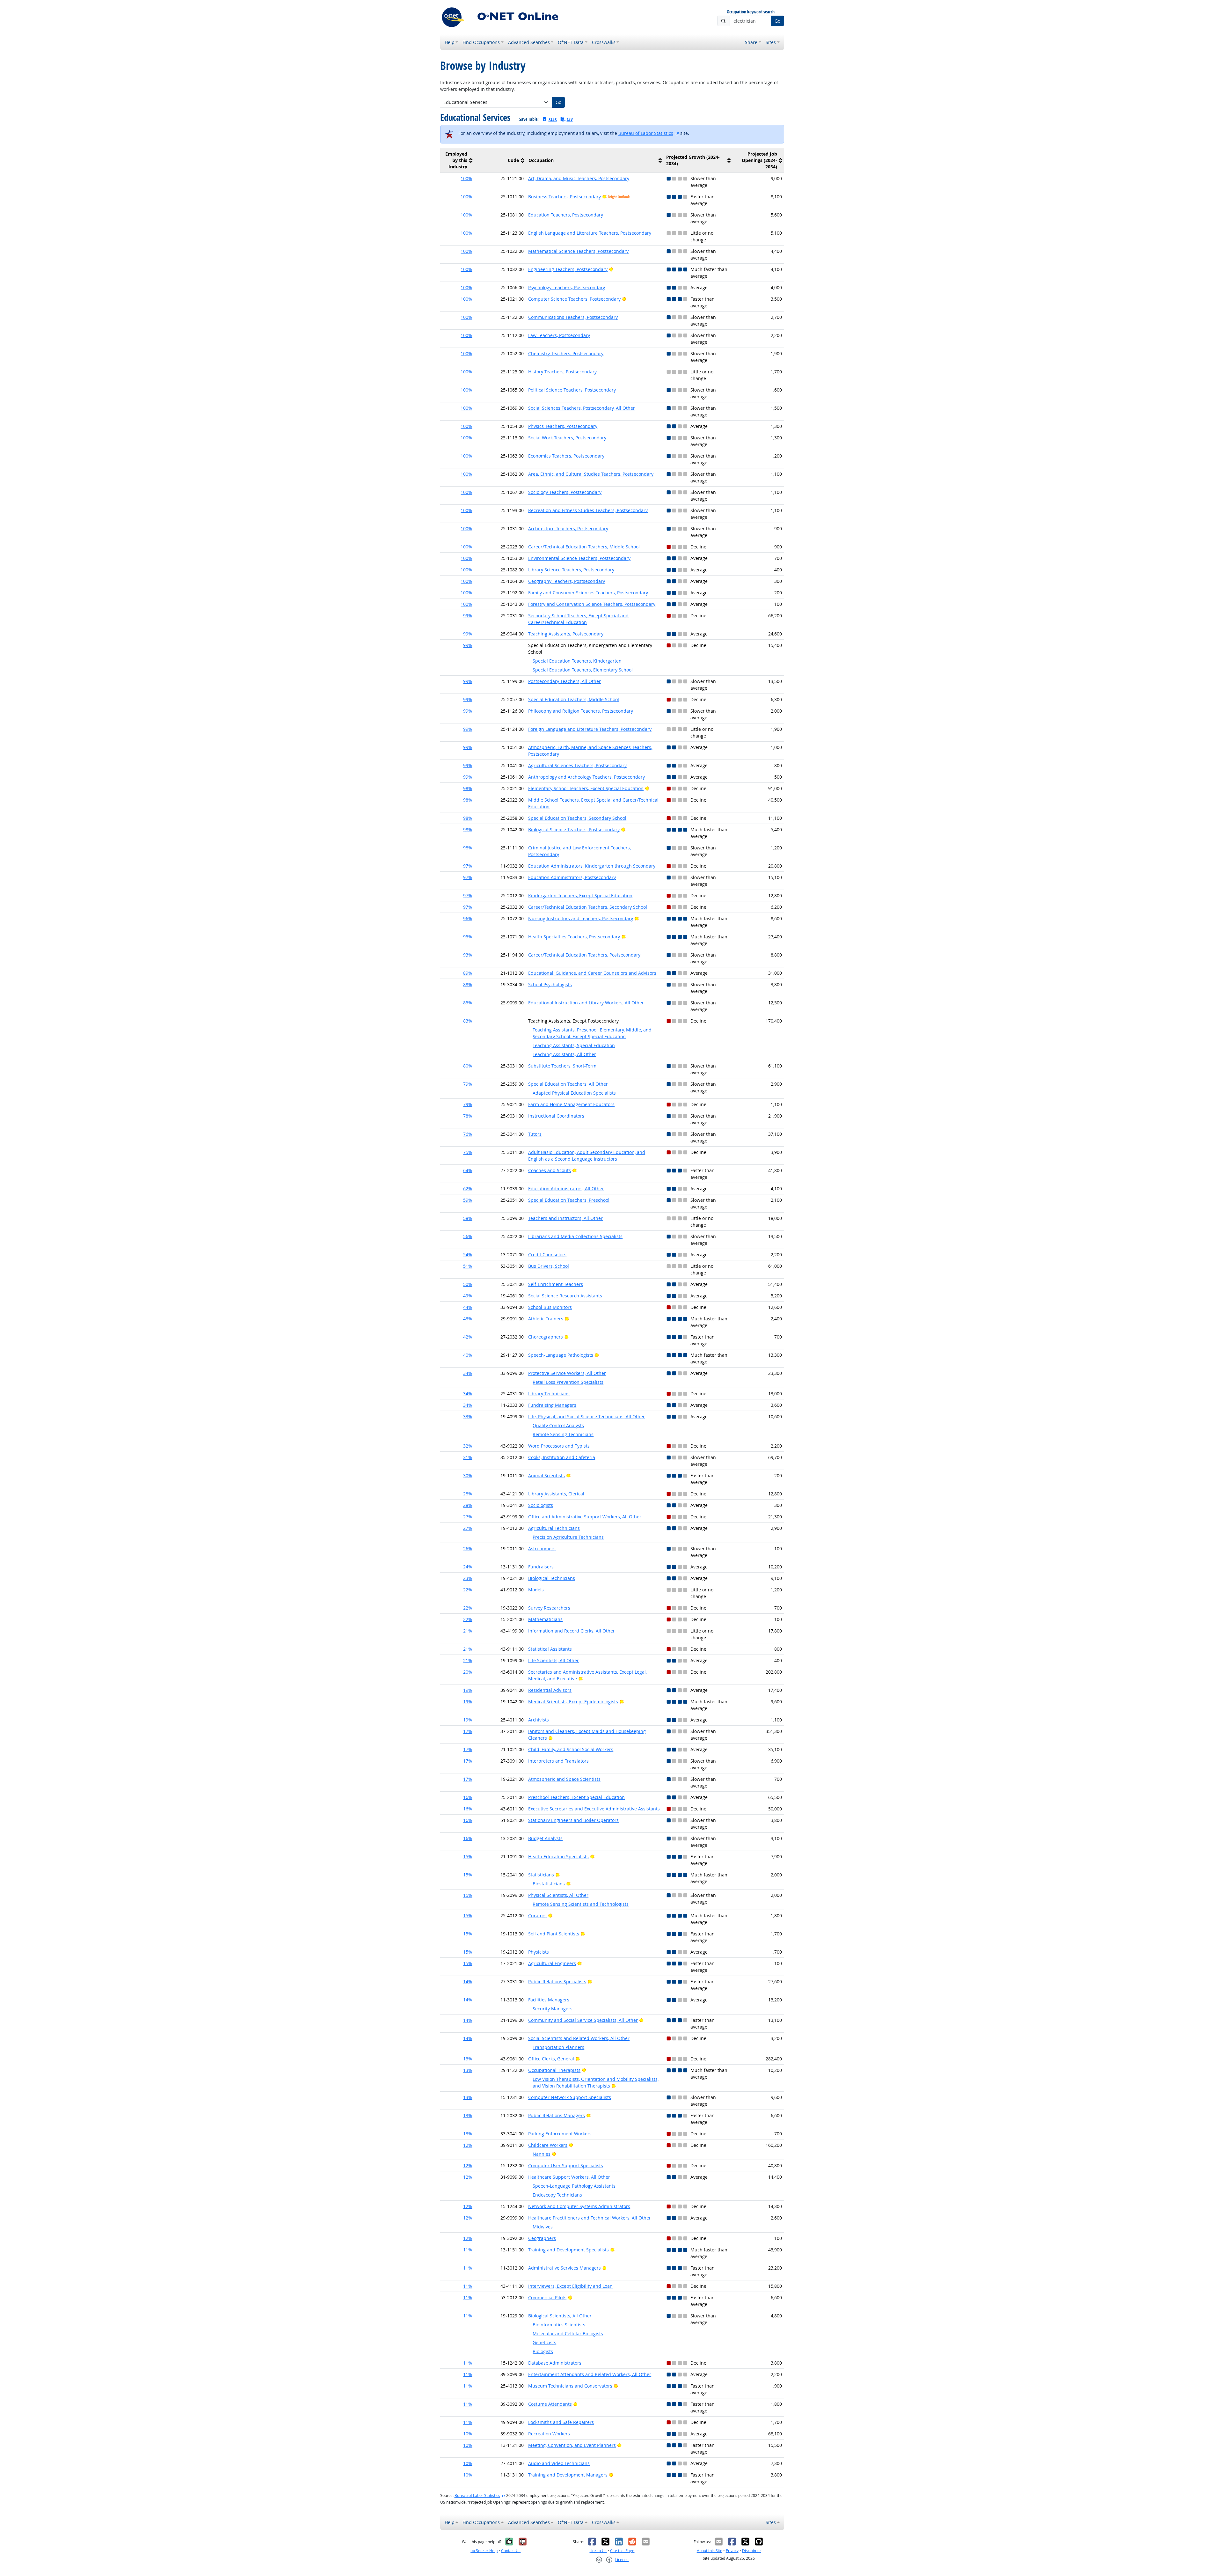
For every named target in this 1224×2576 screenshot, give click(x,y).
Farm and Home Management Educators (571, 1104)
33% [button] (468, 1416)
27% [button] (468, 1517)
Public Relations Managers (557, 2115)
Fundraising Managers (552, 1405)
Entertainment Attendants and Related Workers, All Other (590, 2374)
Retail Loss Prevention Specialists (568, 1382)
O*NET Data (571, 42)
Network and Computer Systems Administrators (579, 2206)
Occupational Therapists (554, 2070)
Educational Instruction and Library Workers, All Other (586, 1003)
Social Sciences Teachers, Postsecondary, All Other (582, 408)
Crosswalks (604, 42)
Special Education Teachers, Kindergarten (577, 661)
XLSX (553, 119)
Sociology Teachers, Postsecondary (565, 492)
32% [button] (468, 1446)
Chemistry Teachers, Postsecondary (566, 353)
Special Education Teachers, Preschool (569, 1200)
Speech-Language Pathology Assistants (574, 2186)
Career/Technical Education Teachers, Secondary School (588, 907)
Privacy (732, 2551)
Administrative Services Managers (565, 2268)
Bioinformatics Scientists (559, 2325)
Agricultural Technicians (554, 1528)
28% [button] (468, 1494)
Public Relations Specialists (557, 1982)
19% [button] (468, 1690)
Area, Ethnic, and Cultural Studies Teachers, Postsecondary (591, 474)
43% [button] (468, 1319)
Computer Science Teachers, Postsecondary (574, 299)
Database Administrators (555, 2363)
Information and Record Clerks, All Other (572, 1631)
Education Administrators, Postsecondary (572, 877)
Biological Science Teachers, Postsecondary (574, 829)
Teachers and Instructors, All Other (565, 1218)
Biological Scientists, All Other (560, 2316)
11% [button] (468, 2250)
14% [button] (468, 1982)
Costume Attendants (550, 2404)
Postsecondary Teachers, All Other (565, 681)
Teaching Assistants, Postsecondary (566, 634)
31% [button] (468, 1457)
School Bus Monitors (550, 1307)
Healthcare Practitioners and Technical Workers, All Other (590, 2218)
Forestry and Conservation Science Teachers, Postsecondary (592, 604)
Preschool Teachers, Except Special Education (576, 1797)
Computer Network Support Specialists (570, 2097)
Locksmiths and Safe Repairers (561, 2422)
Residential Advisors (550, 1690)
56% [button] (468, 1236)
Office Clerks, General (551, 2059)
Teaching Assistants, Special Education (574, 1045)
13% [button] (468, 2059)
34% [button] (468, 1373)
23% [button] (468, 1578)
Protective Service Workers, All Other (567, 1373)
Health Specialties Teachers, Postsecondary (574, 937)
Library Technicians (549, 1394)
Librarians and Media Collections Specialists (575, 1236)
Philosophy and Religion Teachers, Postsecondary (581, 711)
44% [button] (468, 1307)
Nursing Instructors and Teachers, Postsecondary (581, 918)
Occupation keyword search (751, 12)
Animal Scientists (546, 1475)
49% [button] (468, 1296)
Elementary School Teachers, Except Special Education (586, 788)
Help (450, 42)
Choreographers (546, 1337)
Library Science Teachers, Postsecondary (571, 570)
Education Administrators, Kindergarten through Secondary (592, 866)
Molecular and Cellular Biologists (568, 2334)
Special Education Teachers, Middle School (574, 699)
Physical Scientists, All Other (558, 1895)
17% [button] (468, 1731)
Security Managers (553, 2009)
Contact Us (511, 2551)
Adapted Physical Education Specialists (574, 1093)
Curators (537, 1915)
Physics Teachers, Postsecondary (563, 426)
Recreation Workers (549, 2434)
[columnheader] (457, 161)
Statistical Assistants (550, 1649)
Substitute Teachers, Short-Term (562, 1066)
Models (536, 1590)
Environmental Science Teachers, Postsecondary (579, 558)
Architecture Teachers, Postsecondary (568, 528)
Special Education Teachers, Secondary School (577, 818)
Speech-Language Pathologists (561, 1355)
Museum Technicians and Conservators (570, 2386)
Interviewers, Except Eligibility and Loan (570, 2286)
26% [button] (468, 1549)
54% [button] (468, 1255)
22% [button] (468, 1590)
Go (777, 21)
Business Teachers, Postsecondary (565, 197)
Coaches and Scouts (550, 1170)
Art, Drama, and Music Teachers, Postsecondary (579, 178)
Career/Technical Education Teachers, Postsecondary (584, 955)
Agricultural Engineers (552, 1963)
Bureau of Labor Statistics (646, 133)
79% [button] (468, 1084)
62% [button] (468, 1189)
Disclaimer (752, 2551)
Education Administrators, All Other (566, 1189)
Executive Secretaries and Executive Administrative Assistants (594, 1809)
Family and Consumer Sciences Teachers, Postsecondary (588, 593)
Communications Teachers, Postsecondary (573, 317)
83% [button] (468, 1021)
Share (751, 42)
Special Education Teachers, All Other (568, 1084)
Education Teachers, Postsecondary (566, 215)
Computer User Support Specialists (566, 2165)
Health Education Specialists (558, 1857)
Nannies (542, 2154)
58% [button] (468, 1218)
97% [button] (468, 866)
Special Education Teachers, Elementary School (583, 670)
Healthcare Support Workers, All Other (569, 2177)
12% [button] (468, 2145)
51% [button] (468, 1266)
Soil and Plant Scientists (554, 1934)
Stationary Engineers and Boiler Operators (573, 1820)
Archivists (539, 1720)
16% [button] (468, 1797)
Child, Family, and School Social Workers (571, 1749)
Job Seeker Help (484, 2551)
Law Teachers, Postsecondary (559, 335)
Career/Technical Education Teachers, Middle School (584, 547)
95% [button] (468, 937)
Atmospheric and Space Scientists (564, 1779)
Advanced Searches (529, 42)
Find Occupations (481, 42)
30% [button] (468, 1475)
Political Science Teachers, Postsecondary (572, 390)
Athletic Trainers (546, 1319)
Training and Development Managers (568, 2475)
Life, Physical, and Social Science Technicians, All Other (586, 1416)
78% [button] (468, 1116)
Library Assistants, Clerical (556, 1494)
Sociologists (541, 1505)
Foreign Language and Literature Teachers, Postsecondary (590, 729)
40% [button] (468, 1355)
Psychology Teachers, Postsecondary (567, 287)
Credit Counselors (547, 1255)
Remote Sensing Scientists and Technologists (581, 1904)
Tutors (535, 1134)
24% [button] (468, 1567)
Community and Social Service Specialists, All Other (583, 2020)
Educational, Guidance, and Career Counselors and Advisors (592, 973)
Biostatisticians (549, 1884)
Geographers (542, 2238)
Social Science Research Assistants (565, 1296)
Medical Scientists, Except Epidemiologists (573, 1702)
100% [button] (466, 178)
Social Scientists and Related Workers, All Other (579, 2038)
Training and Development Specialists (568, 2250)
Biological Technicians (552, 1578)
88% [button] (468, 984)
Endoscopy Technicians (557, 2195)
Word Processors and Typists (559, 1446)
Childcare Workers (548, 2145)
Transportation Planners (558, 2047)
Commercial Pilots (547, 2297)
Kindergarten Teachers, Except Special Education (580, 895)
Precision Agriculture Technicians (568, 1537)
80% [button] (468, 1066)
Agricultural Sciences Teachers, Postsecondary (577, 765)
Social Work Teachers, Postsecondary (567, 438)
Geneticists (544, 2342)
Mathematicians (545, 1619)
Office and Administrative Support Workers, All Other (585, 1517)
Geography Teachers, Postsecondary (567, 581)
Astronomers (542, 1549)
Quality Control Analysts (558, 1425)
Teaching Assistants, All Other (564, 1054)
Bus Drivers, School (549, 1266)
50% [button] (468, 1284)
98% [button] (468, 788)
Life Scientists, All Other (554, 1660)
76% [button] (468, 1134)
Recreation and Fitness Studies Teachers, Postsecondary (588, 510)
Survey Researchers (549, 1608)
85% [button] (468, 1003)
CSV (570, 119)
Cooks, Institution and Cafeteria (562, 1457)
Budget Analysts (545, 1838)
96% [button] (468, 918)
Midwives (543, 2227)
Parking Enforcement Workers (560, 2134)
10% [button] (468, 2434)
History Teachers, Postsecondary (562, 372)
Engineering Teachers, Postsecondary (568, 269)
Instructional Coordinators (556, 1116)
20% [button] (468, 1672)
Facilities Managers (549, 2000)
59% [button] (468, 1200)
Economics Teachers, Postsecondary (566, 456)
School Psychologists (550, 984)
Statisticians (541, 1875)
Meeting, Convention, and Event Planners (572, 2445)
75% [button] (468, 1152)
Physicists (539, 1952)
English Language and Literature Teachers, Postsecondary (590, 233)
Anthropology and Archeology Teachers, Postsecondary (586, 777)
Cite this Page (622, 2551)
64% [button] (468, 1170)
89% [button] (468, 973)
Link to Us (598, 2551)
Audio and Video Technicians (559, 2463)
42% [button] (468, 1337)
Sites (771, 42)
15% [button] (468, 1857)
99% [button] (468, 616)
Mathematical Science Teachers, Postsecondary (578, 251)
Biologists (543, 2351)
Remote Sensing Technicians (563, 1434)
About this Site (710, 2551)
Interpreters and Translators (558, 1761)
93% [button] (468, 955)
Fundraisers (541, 1567)
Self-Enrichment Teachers (556, 1284)
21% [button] (468, 1631)
